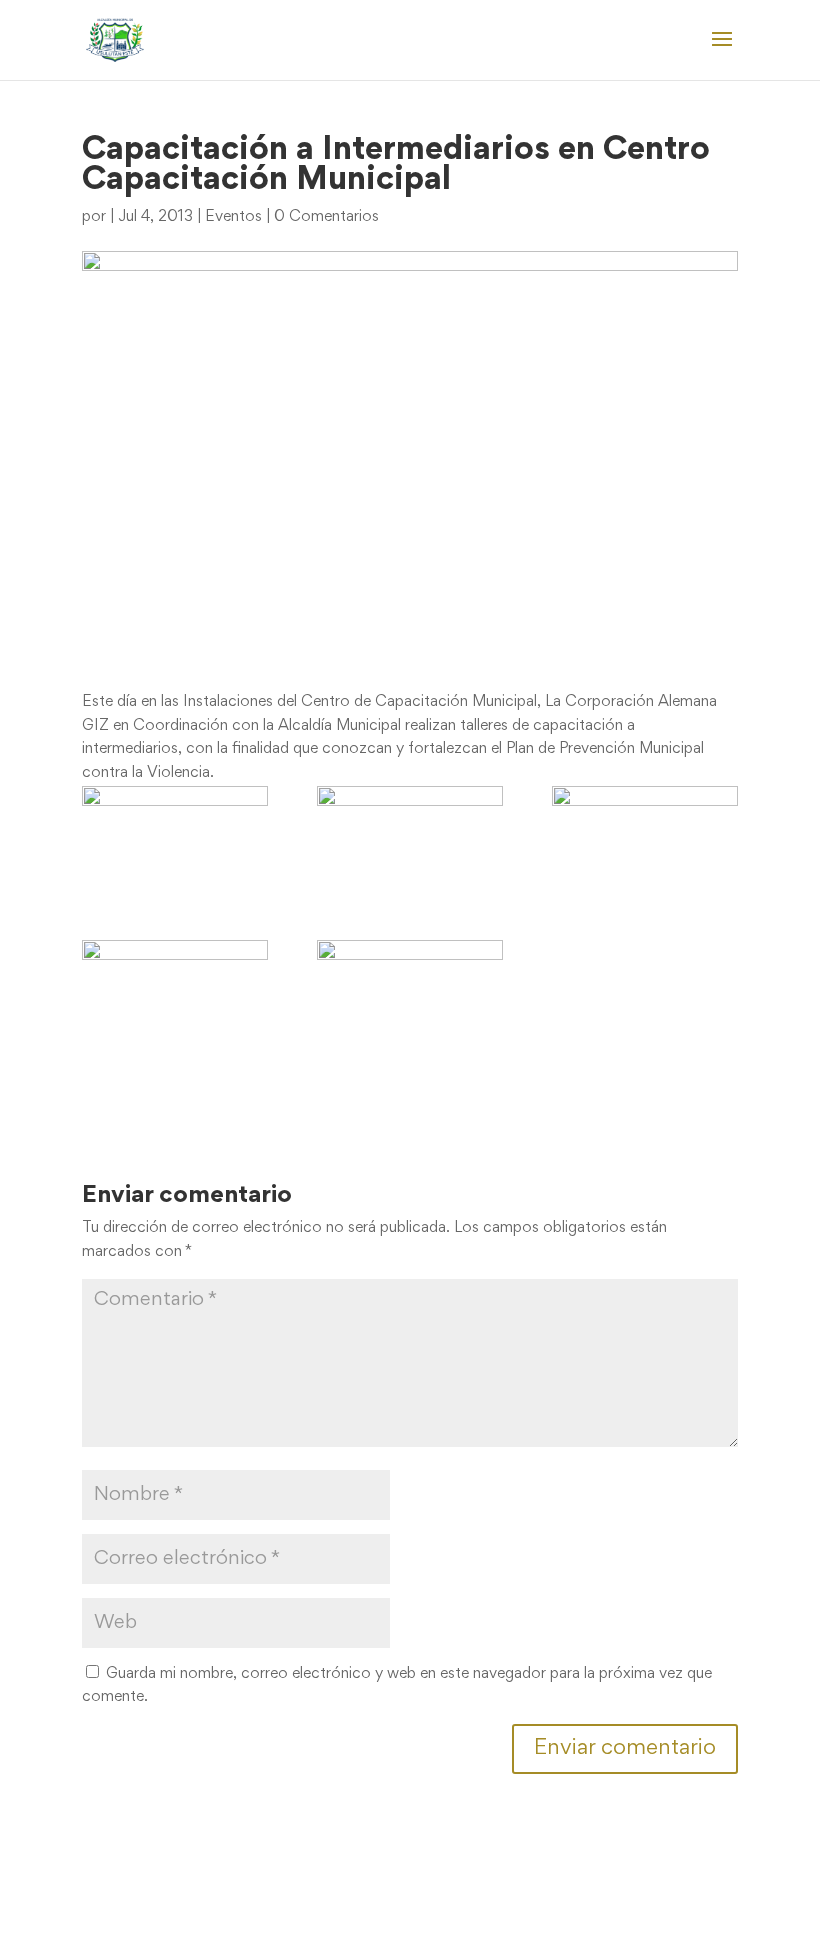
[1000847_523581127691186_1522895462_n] (645, 838)
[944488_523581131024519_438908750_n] (410, 838)
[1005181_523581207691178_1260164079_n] (175, 992)
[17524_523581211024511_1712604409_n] (175, 838)
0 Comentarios (326, 217)
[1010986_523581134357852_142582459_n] (410, 992)
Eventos (233, 217)
